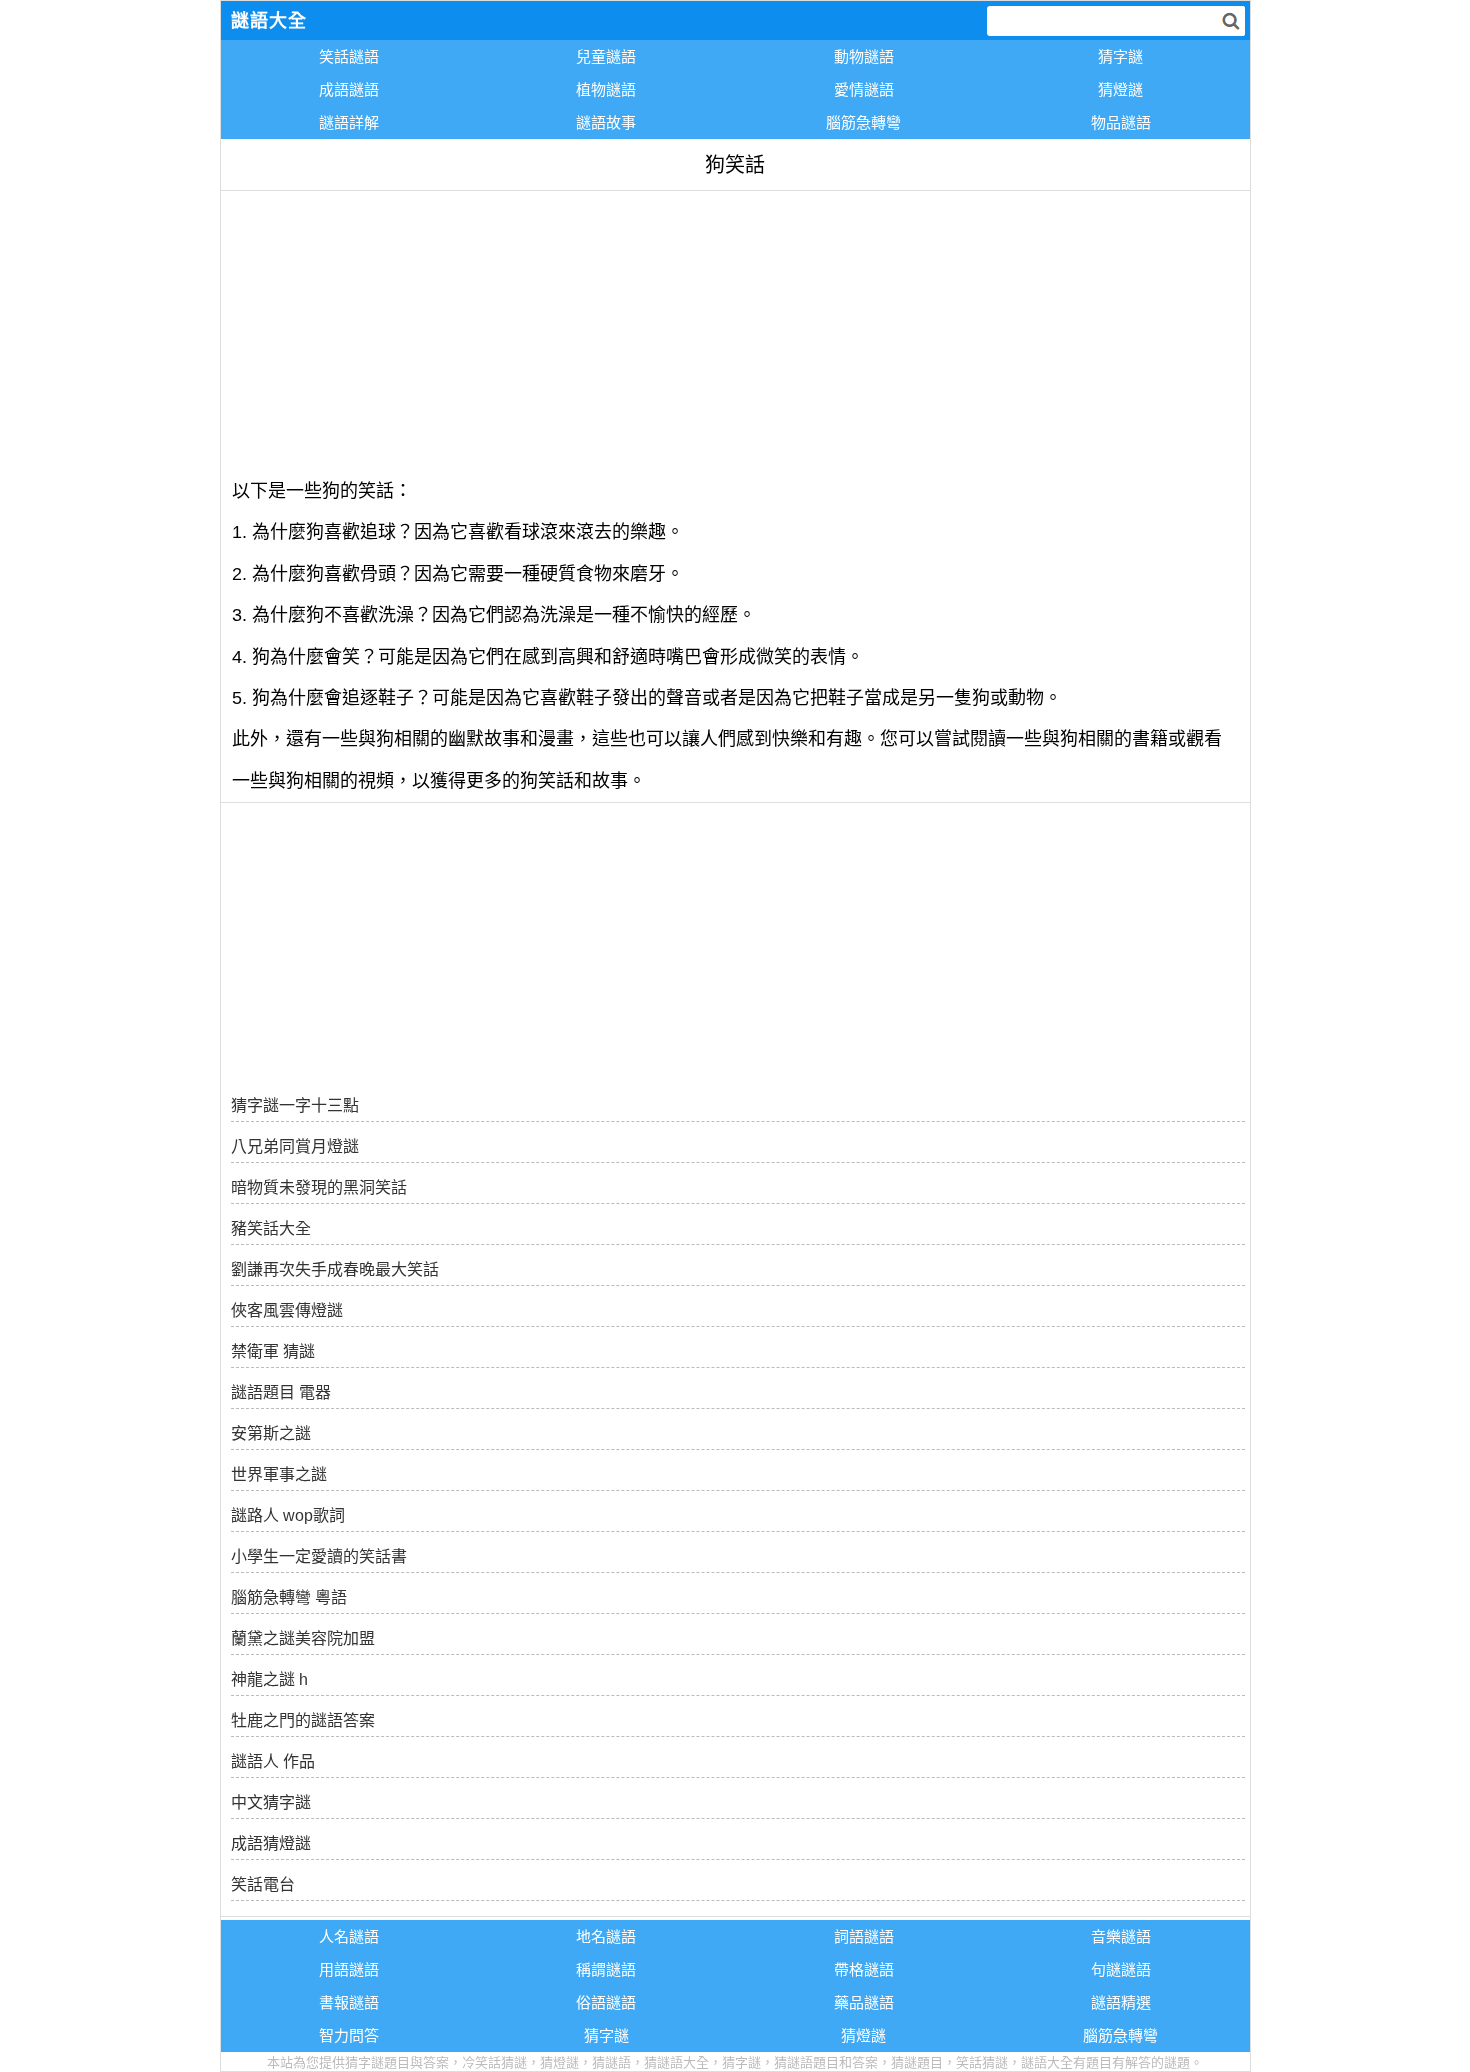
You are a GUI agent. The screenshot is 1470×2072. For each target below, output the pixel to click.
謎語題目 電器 (281, 1392)
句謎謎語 (1121, 1969)
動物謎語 (864, 56)
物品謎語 (1121, 122)
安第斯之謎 (271, 1433)
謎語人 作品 (273, 1761)
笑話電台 (263, 1884)
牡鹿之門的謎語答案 (303, 1720)
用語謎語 (349, 1969)
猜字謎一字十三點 (295, 1105)
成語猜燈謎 (271, 1843)
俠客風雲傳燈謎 (287, 1310)
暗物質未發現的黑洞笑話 (319, 1187)
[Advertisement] (735, 331)
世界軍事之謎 (279, 1474)
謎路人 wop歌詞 (288, 1515)
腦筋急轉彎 (863, 122)
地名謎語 (606, 1936)
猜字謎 (1120, 56)
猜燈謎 (1120, 89)
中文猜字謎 (271, 1802)
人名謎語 (349, 1936)
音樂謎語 (1121, 1936)
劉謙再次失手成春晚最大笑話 (335, 1269)
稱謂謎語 (606, 1969)
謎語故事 (606, 122)
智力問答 (349, 2035)
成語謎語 (349, 89)
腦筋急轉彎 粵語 (289, 1597)
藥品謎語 (864, 2002)
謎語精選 (1121, 2002)
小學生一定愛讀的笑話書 (319, 1556)
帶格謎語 (864, 1969)
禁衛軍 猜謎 (273, 1351)
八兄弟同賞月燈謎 (295, 1146)
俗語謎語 (606, 2002)
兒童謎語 (606, 56)
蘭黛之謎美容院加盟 (303, 1638)
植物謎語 (606, 89)
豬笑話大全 (271, 1228)
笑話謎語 (349, 56)
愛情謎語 (864, 89)
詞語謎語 (864, 1936)
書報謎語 (349, 2002)
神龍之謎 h (269, 1679)
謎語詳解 (349, 122)
